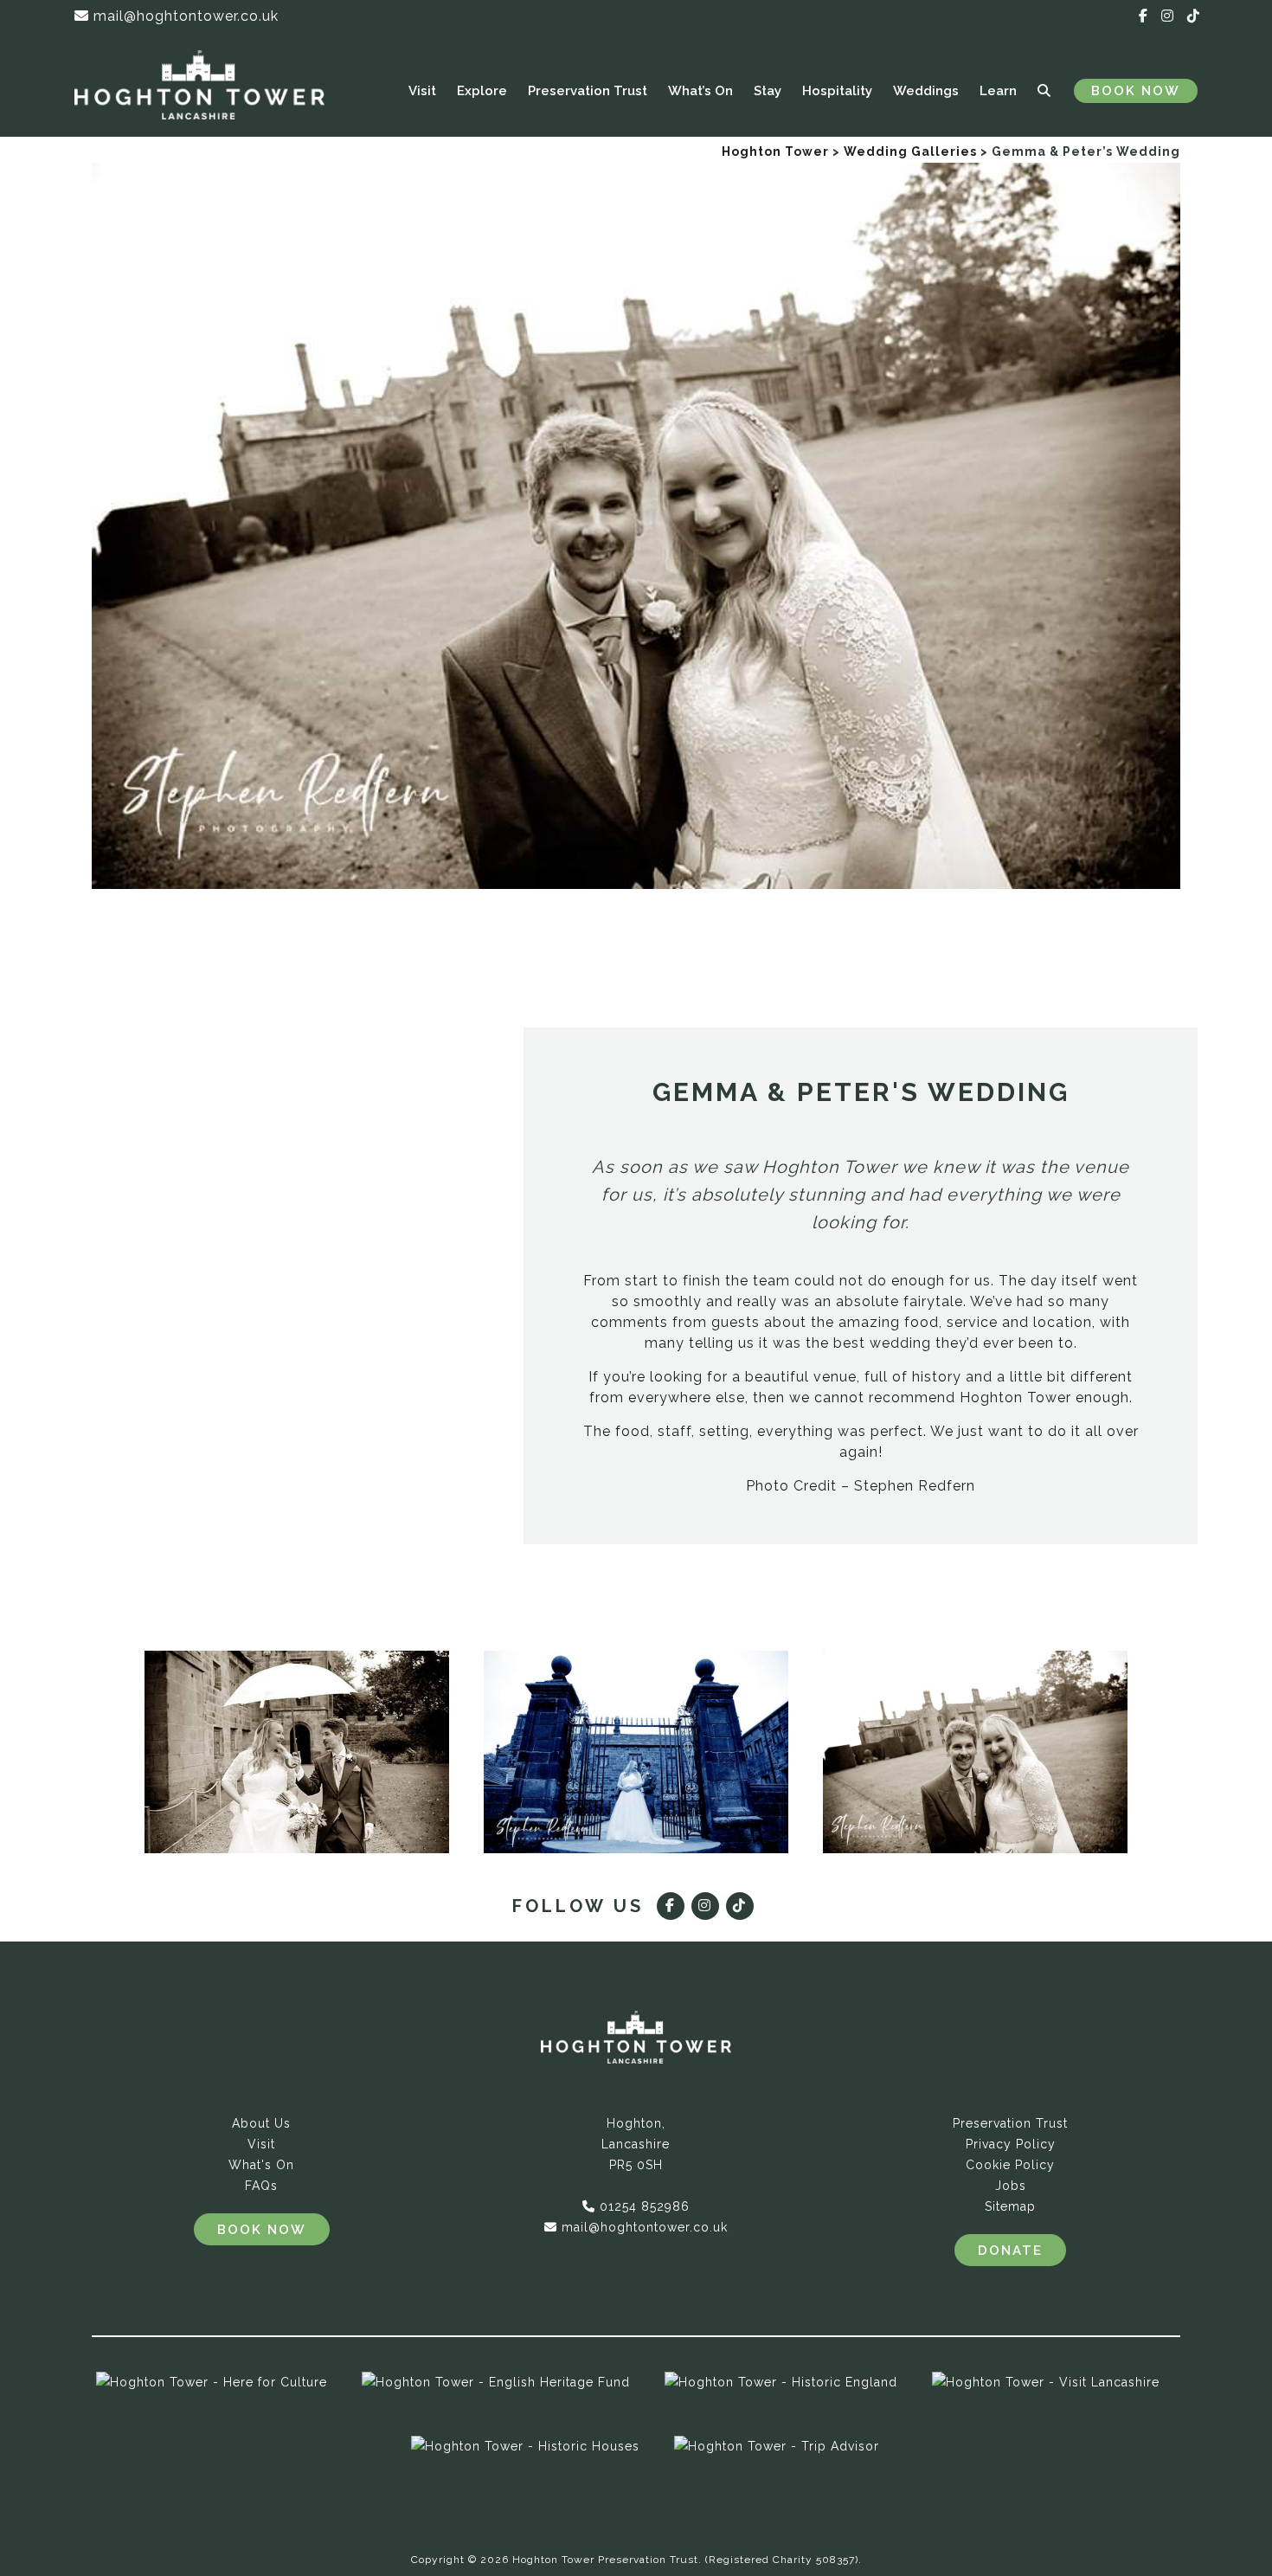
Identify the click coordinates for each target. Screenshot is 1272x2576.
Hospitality (837, 91)
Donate (1010, 2251)
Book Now (1136, 91)
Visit (422, 91)
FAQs (261, 2186)
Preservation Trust (588, 91)
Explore (482, 91)
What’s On (700, 91)
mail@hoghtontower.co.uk (184, 16)
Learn (998, 91)
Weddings (926, 91)
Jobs (1011, 2186)
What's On (261, 2165)
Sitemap (1010, 2206)
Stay (768, 91)
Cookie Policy (1010, 2165)
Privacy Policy (1011, 2144)
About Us (261, 2123)
